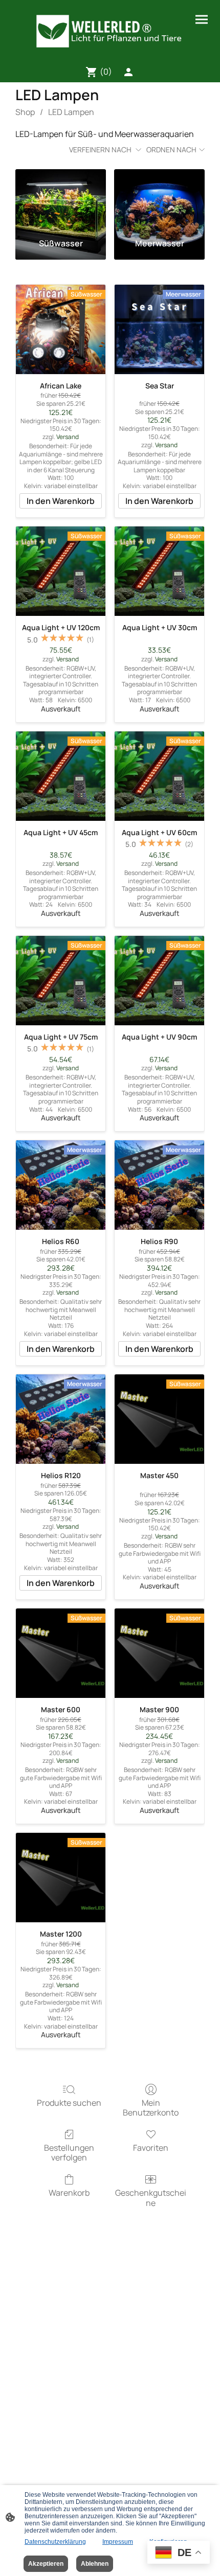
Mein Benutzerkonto (151, 2107)
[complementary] (179, 2553)
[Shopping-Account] (128, 72)
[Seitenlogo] (110, 31)
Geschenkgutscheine (151, 2197)
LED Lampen (71, 112)
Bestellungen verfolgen (69, 2152)
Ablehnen (95, 2564)
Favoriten (151, 2147)
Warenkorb (69, 2192)
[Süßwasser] (61, 200)
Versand (68, 437)
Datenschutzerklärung (55, 2542)
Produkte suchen (69, 2102)
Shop (25, 112)
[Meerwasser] (159, 200)
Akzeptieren (46, 2564)
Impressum (118, 2542)
